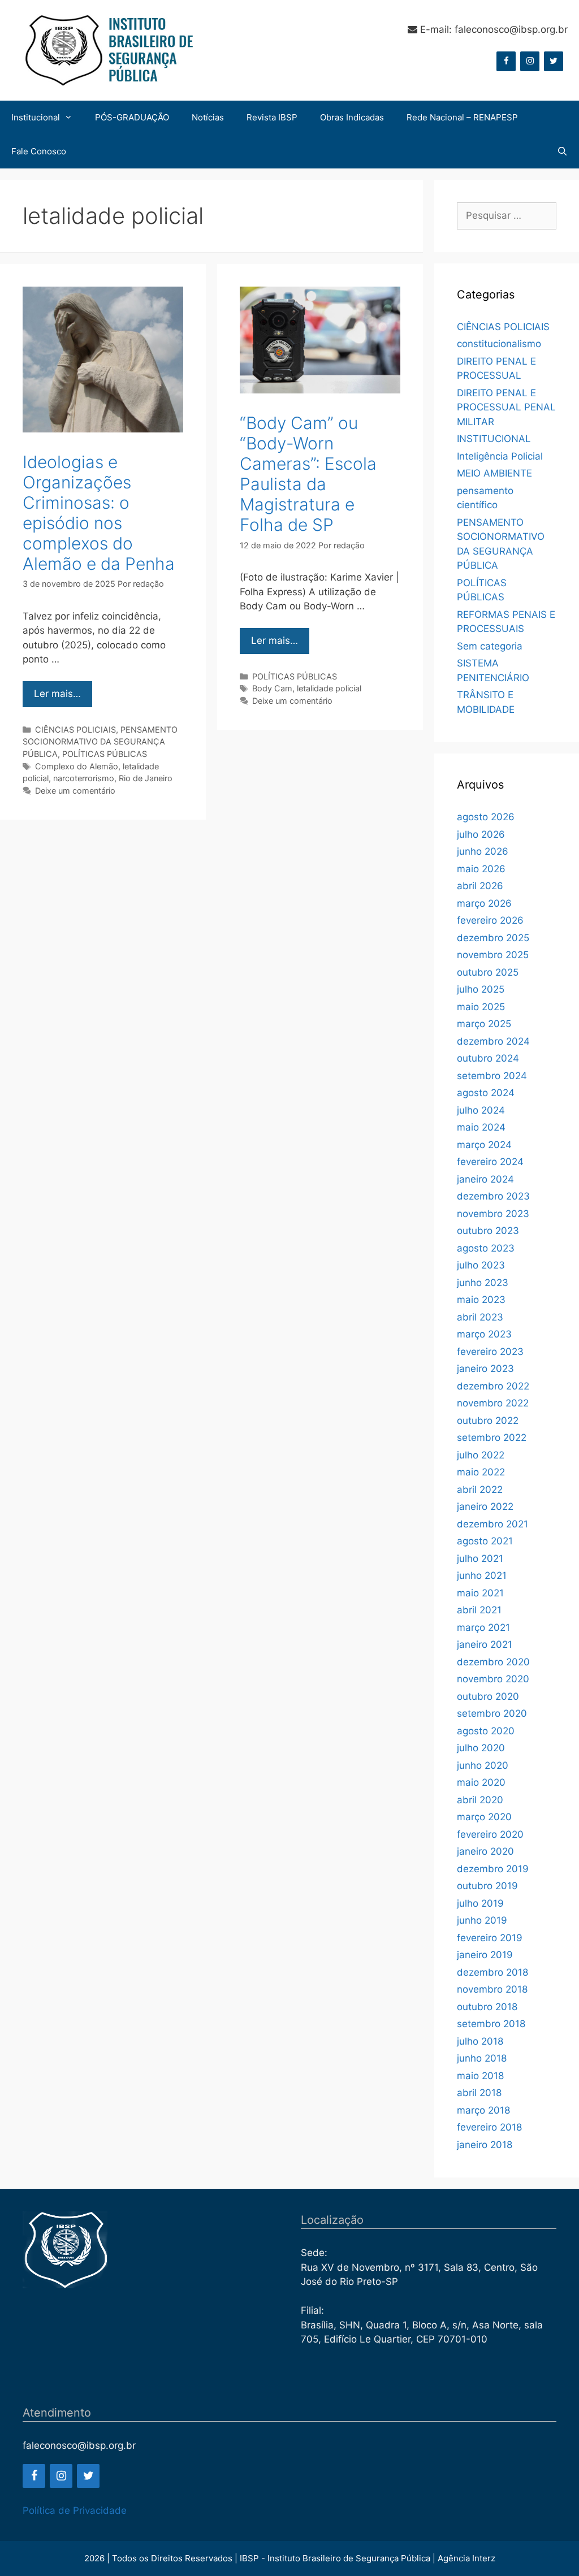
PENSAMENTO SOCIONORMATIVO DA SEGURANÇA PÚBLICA (100, 742)
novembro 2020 (493, 1679)
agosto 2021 (485, 1541)
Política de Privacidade (75, 2510)
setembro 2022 (492, 1438)
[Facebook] (506, 61)
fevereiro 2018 (489, 2127)
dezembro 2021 (492, 1524)
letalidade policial (329, 688)
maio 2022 (481, 1472)
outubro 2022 (488, 1421)
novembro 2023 (493, 1214)
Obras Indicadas (352, 117)
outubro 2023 (488, 1231)
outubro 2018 (487, 2007)
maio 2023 (481, 1300)
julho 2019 (480, 1903)
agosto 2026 (486, 817)
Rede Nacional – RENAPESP (462, 117)
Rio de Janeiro (146, 778)
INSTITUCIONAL (494, 439)
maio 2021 (480, 1593)
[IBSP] (107, 50)
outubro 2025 (488, 972)
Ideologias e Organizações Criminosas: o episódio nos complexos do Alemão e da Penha (99, 513)
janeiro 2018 (485, 2145)
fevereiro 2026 (490, 920)
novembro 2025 (493, 955)
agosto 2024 (486, 1093)
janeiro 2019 (485, 1955)
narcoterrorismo (84, 778)
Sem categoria (490, 646)
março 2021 (483, 1627)
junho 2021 (482, 1575)
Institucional (36, 117)
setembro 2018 (491, 2024)
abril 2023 (480, 1317)
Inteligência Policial (500, 456)
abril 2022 (480, 1490)
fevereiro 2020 (490, 1834)
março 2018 (483, 2110)
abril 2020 (480, 1800)
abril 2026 (480, 886)
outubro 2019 (487, 1886)
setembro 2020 (492, 1713)
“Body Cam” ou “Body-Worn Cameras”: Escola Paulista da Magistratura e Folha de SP (308, 474)
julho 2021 (480, 1558)
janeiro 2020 (485, 1851)
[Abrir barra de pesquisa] (562, 151)
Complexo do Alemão (77, 766)
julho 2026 (481, 834)
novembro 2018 (492, 1989)
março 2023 (484, 1334)
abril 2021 (479, 1610)
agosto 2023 (486, 1248)
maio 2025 (481, 1007)
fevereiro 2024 (490, 1162)
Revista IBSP (272, 117)
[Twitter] (554, 61)
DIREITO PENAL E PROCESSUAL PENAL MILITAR (506, 407)
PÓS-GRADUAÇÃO (132, 117)
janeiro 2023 (485, 1369)
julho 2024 (481, 1110)
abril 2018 (479, 2093)
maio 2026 (481, 869)
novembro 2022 (493, 1403)
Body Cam (272, 688)
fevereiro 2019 (490, 1938)
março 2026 (484, 903)
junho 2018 (482, 2058)
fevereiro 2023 (490, 1352)
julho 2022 (481, 1455)
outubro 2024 (488, 1058)
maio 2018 (480, 2076)
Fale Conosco (39, 151)
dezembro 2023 (493, 1196)
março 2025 (484, 1024)
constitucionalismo (499, 344)
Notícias (208, 117)
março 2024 (484, 1145)
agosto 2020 (486, 1731)
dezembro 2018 (492, 1972)
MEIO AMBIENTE (494, 473)
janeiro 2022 (485, 1506)
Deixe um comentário (75, 791)
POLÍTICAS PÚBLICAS (105, 754)
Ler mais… (57, 694)
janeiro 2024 (485, 1179)
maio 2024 (481, 1127)
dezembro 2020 (493, 1662)
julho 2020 (481, 1748)
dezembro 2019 (493, 1869)
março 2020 (484, 1817)
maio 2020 (481, 1782)
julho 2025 (481, 989)
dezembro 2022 (493, 1386)
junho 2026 (483, 851)
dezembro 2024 (493, 1041)
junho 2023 (483, 1283)
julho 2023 (481, 1265)
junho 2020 (483, 1765)
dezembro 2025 (493, 938)
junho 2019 (482, 1920)
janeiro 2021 (485, 1644)
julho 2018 (480, 2041)
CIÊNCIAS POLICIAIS (75, 729)
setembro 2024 (492, 1076)
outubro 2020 (488, 1696)
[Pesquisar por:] (507, 216)
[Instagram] (530, 61)
